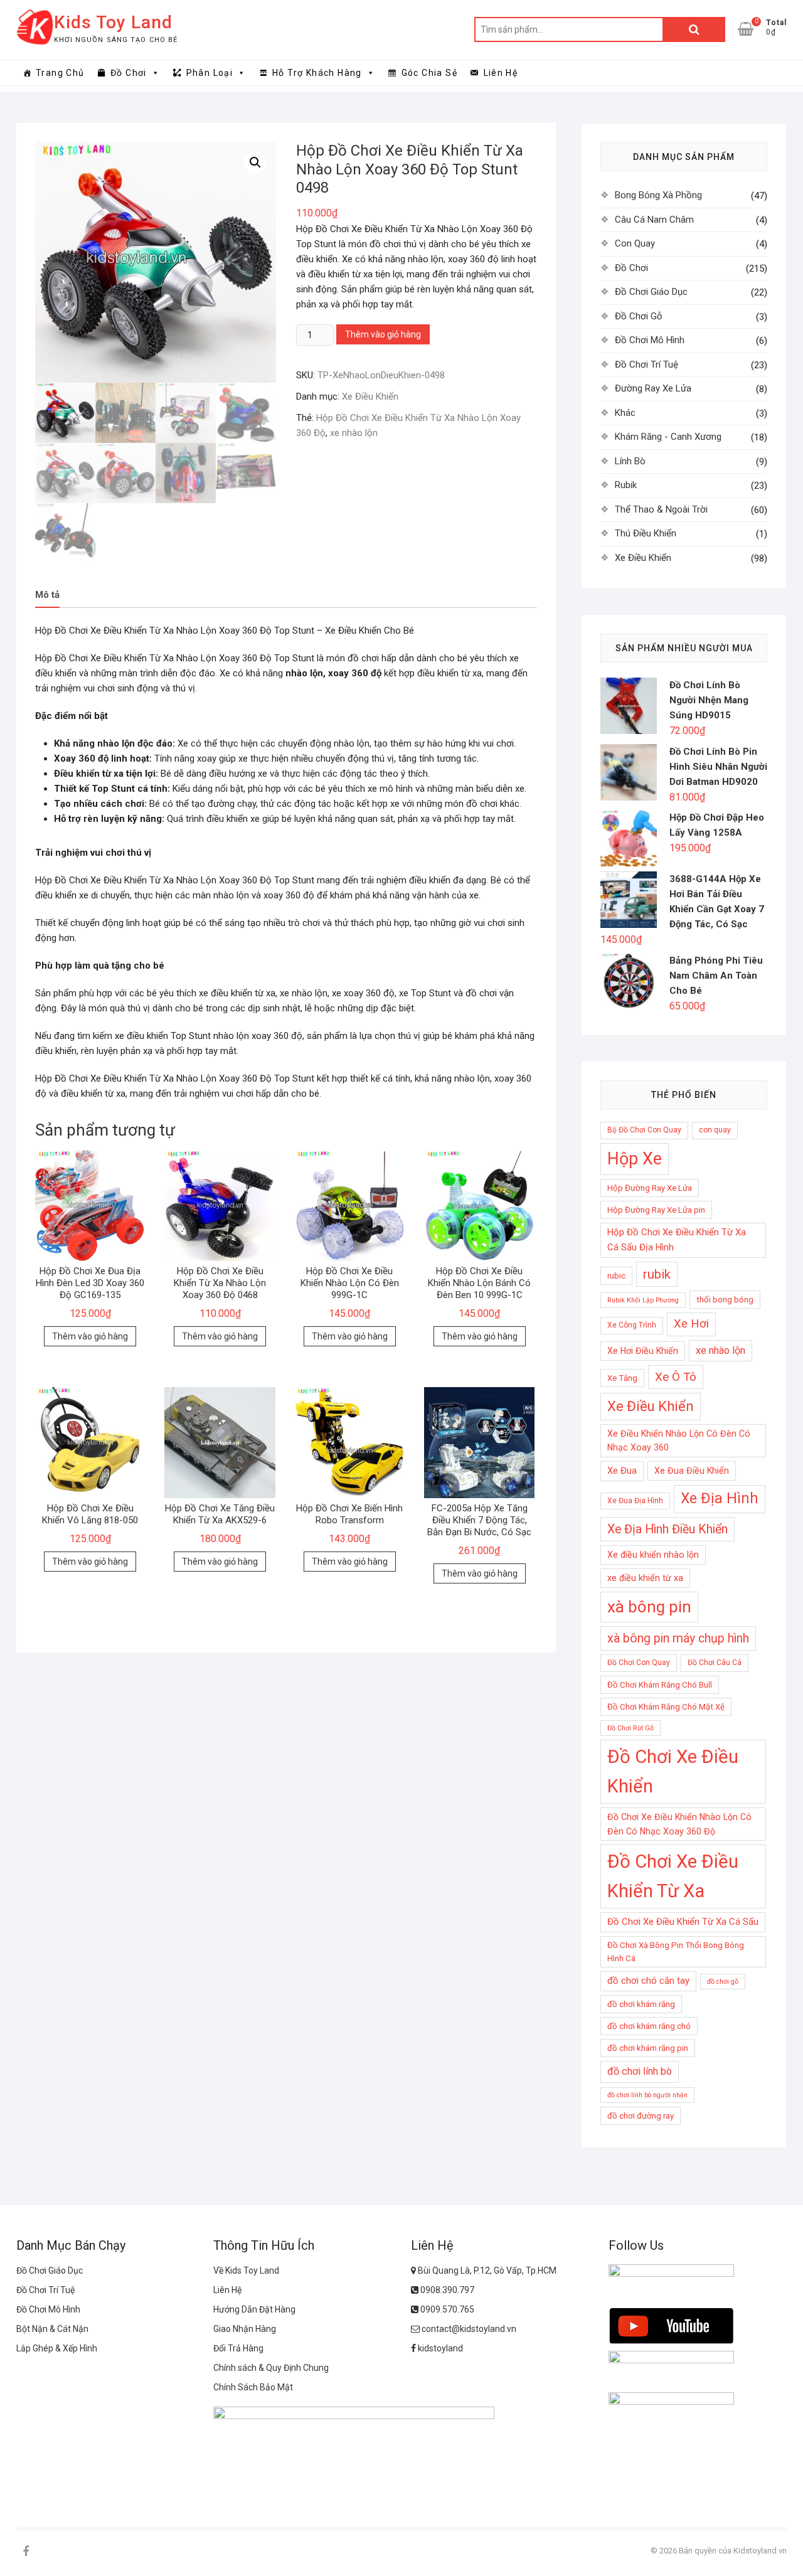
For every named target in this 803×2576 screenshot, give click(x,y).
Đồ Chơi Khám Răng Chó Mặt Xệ (666, 1707)
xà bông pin (649, 1607)
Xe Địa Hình (720, 1498)
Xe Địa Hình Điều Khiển (667, 1529)
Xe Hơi (691, 1324)
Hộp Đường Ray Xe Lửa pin (656, 1210)
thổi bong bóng (725, 1300)
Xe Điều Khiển (370, 397)
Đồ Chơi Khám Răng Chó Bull (660, 1685)
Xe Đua (622, 1471)
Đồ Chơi (129, 73)
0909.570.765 (446, 2309)
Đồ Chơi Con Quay (639, 1663)
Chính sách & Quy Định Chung (271, 2368)
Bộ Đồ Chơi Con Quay (644, 1130)
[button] (255, 162)
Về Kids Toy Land (246, 2270)
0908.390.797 (446, 2290)
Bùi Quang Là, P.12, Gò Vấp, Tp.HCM (486, 2270)
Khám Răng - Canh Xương (668, 437)
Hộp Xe (635, 1159)
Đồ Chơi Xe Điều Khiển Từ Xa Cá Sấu (683, 1922)
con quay (715, 1130)
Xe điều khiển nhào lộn (653, 1555)
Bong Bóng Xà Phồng (658, 195)
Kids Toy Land (113, 22)
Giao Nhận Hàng (245, 2329)
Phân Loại (210, 73)
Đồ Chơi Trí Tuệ (646, 365)
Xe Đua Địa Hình (635, 1501)
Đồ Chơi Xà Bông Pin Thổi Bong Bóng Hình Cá (676, 1952)
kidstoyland (439, 2348)
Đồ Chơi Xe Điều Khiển (673, 1771)
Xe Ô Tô (676, 1377)
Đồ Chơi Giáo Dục (651, 292)
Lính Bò (630, 461)
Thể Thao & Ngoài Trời (661, 509)
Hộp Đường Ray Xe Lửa (650, 1188)
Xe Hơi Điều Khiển (643, 1351)
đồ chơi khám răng (641, 2004)
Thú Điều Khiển (646, 533)
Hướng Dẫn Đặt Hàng (254, 2309)
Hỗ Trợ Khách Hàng (317, 73)
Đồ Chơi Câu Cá (715, 1663)
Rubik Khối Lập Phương (643, 1300)
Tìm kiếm (694, 29)
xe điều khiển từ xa (645, 1578)
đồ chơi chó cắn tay (648, 1981)
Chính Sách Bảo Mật (253, 2387)
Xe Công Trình (632, 1325)
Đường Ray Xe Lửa (653, 388)
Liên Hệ (501, 73)
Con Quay (635, 243)
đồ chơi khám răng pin (648, 2048)
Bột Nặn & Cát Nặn (52, 2329)
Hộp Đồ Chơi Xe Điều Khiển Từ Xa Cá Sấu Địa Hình (677, 1240)
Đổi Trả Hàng (238, 2348)
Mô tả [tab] (47, 595)
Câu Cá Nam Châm (654, 220)
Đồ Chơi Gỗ (639, 316)
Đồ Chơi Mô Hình (650, 340)
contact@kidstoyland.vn (468, 2329)
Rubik (626, 485)
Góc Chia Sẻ (429, 73)
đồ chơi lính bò (640, 2071)
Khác (625, 413)
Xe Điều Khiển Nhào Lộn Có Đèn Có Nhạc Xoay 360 (679, 1441)
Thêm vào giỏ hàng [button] (90, 1336)
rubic (616, 1276)
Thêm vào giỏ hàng (383, 334)
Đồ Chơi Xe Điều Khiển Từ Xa (673, 1876)
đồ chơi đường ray (641, 2116)
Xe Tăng (622, 1378)
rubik (657, 1274)
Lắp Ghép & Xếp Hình (57, 2348)
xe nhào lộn (354, 433)
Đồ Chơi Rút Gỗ (630, 1728)
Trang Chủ (60, 73)
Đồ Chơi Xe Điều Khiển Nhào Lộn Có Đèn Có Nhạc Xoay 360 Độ (679, 1824)
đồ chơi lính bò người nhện (647, 2095)
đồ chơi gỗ (723, 1982)
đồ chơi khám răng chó (649, 2026)
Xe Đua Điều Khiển (692, 1471)
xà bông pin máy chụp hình (678, 1638)
